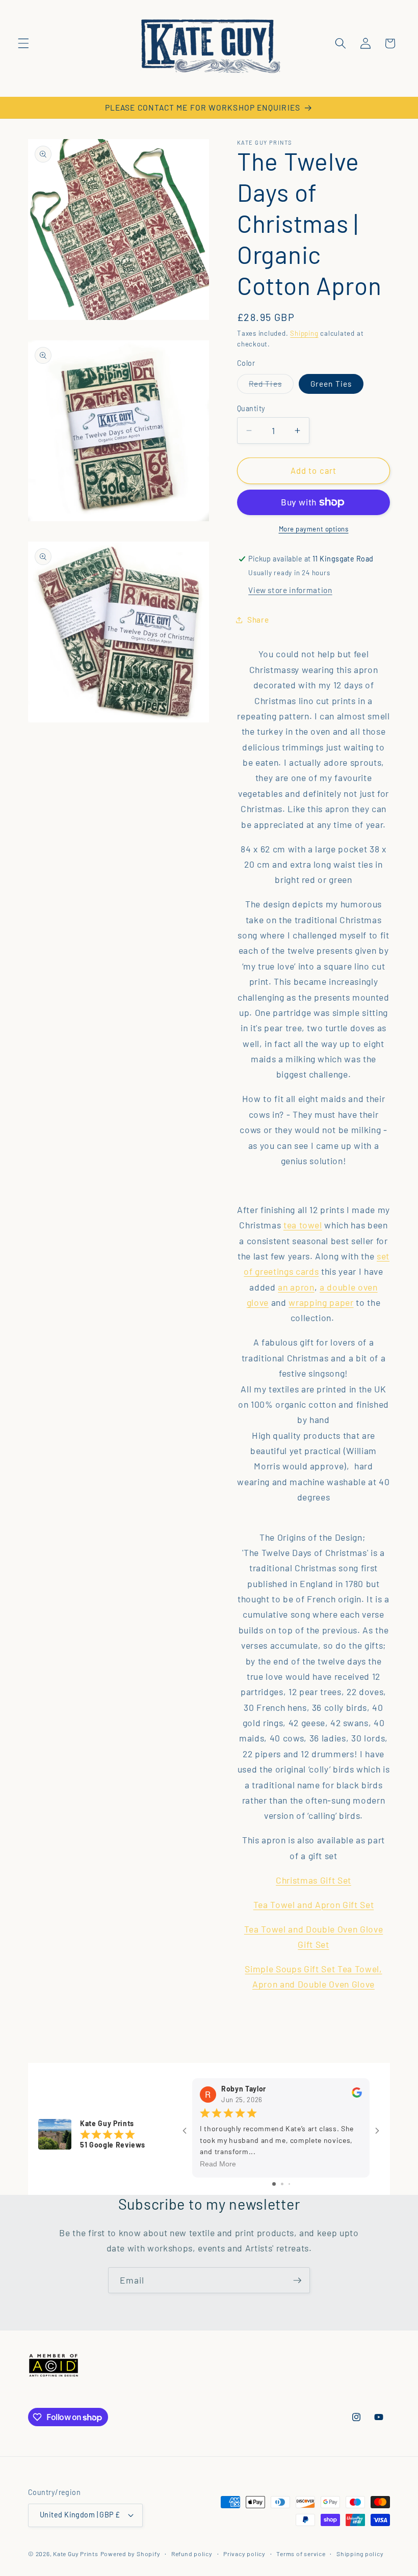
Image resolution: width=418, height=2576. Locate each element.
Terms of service (301, 2554)
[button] (23, 43)
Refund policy (192, 2554)
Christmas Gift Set (313, 1880)
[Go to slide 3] (289, 2184)
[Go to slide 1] (274, 2184)
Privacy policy (244, 2554)
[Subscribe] (297, 2280)
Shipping (304, 333)
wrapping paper (321, 1302)
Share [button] (258, 620)
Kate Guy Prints (76, 2554)
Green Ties (331, 384)
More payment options (314, 529)
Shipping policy (360, 2554)
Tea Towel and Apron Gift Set (313, 1904)
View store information (290, 590)
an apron (296, 1287)
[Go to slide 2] (282, 2184)
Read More (218, 2164)
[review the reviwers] (357, 2095)
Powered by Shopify (130, 2554)
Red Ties (271, 386)
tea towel (303, 1225)
